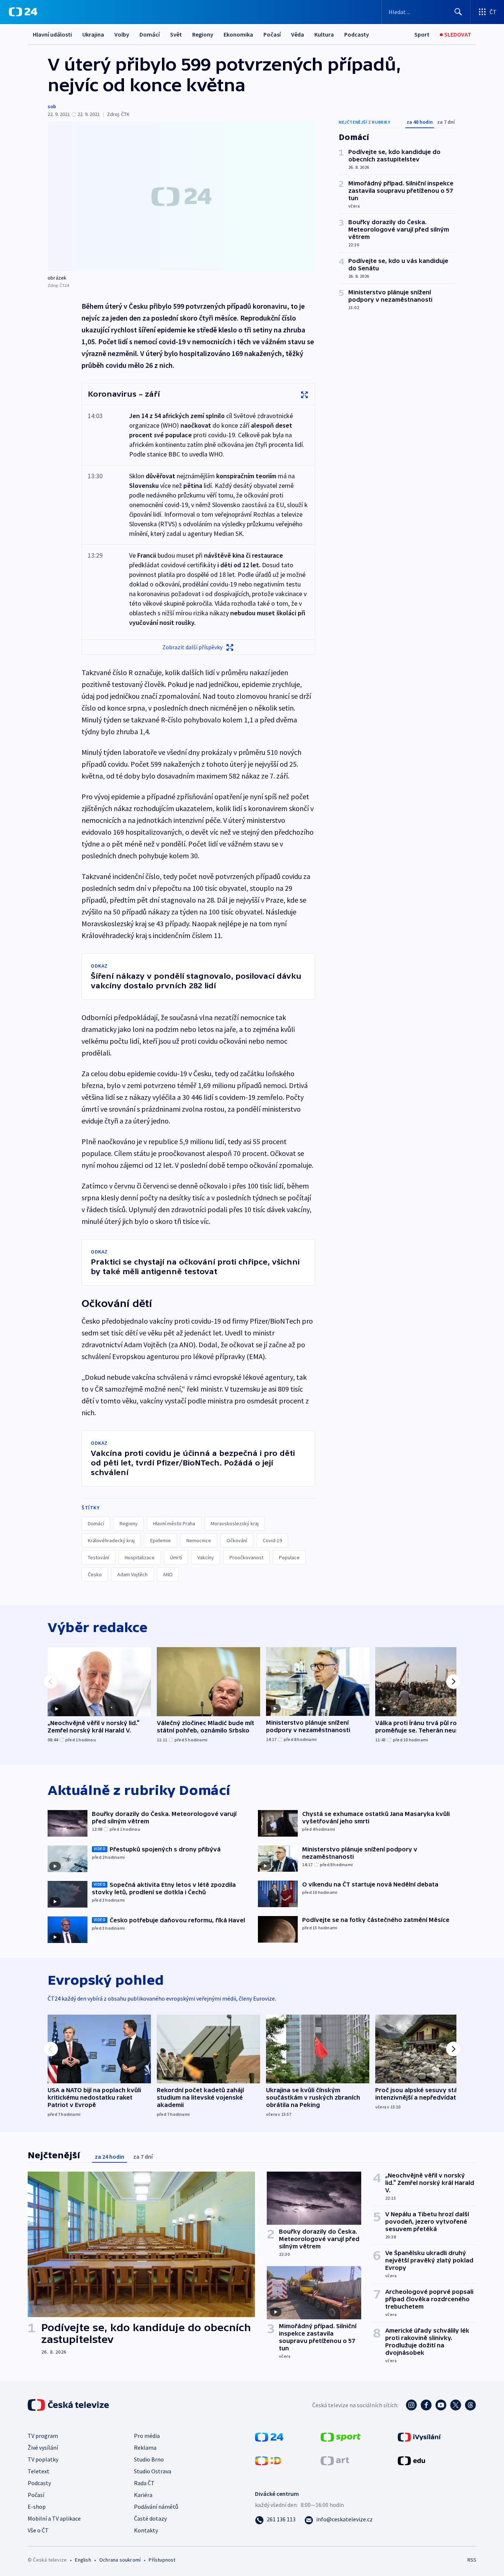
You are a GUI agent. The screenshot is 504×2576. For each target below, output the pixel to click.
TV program (43, 2436)
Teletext (39, 2471)
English (83, 2560)
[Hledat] (458, 12)
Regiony (203, 34)
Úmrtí (176, 1557)
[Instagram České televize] (411, 2405)
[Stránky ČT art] (335, 2460)
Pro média (147, 2436)
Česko (95, 1574)
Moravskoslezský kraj (235, 1523)
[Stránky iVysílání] (419, 2436)
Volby (122, 34)
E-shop (37, 2507)
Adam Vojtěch (132, 1574)
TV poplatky (43, 2459)
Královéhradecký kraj (111, 1540)
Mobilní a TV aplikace (54, 2518)
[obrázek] (181, 196)
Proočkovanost (246, 1557)
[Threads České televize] (470, 2405)
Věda (298, 34)
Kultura (324, 34)
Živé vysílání (43, 2447)
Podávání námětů (156, 2507)
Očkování (237, 1540)
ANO (168, 1574)
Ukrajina (93, 34)
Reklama (145, 2447)
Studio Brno (149, 2459)
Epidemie (160, 1540)
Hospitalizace (140, 1557)
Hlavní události (52, 34)
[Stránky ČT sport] (341, 2436)
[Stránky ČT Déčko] (268, 2460)
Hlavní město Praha (174, 1523)
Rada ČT (144, 2483)
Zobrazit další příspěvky (192, 647)
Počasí (272, 34)
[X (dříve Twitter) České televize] (456, 2405)
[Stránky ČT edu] (411, 2460)
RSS (472, 2560)
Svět (176, 34)
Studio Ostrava (153, 2471)
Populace (289, 1557)
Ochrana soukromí (120, 2560)
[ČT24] (23, 12)
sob (52, 106)
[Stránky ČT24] (269, 2436)
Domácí (150, 34)
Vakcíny (206, 1557)
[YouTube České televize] (441, 2405)
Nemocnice (199, 1540)
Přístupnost (162, 2560)
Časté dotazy (150, 2518)
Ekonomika (238, 34)
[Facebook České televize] (426, 2405)
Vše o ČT (38, 2530)
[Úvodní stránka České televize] (69, 2405)
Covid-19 (272, 1540)
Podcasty (357, 34)
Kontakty (146, 2530)
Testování (99, 1557)
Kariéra (143, 2495)
